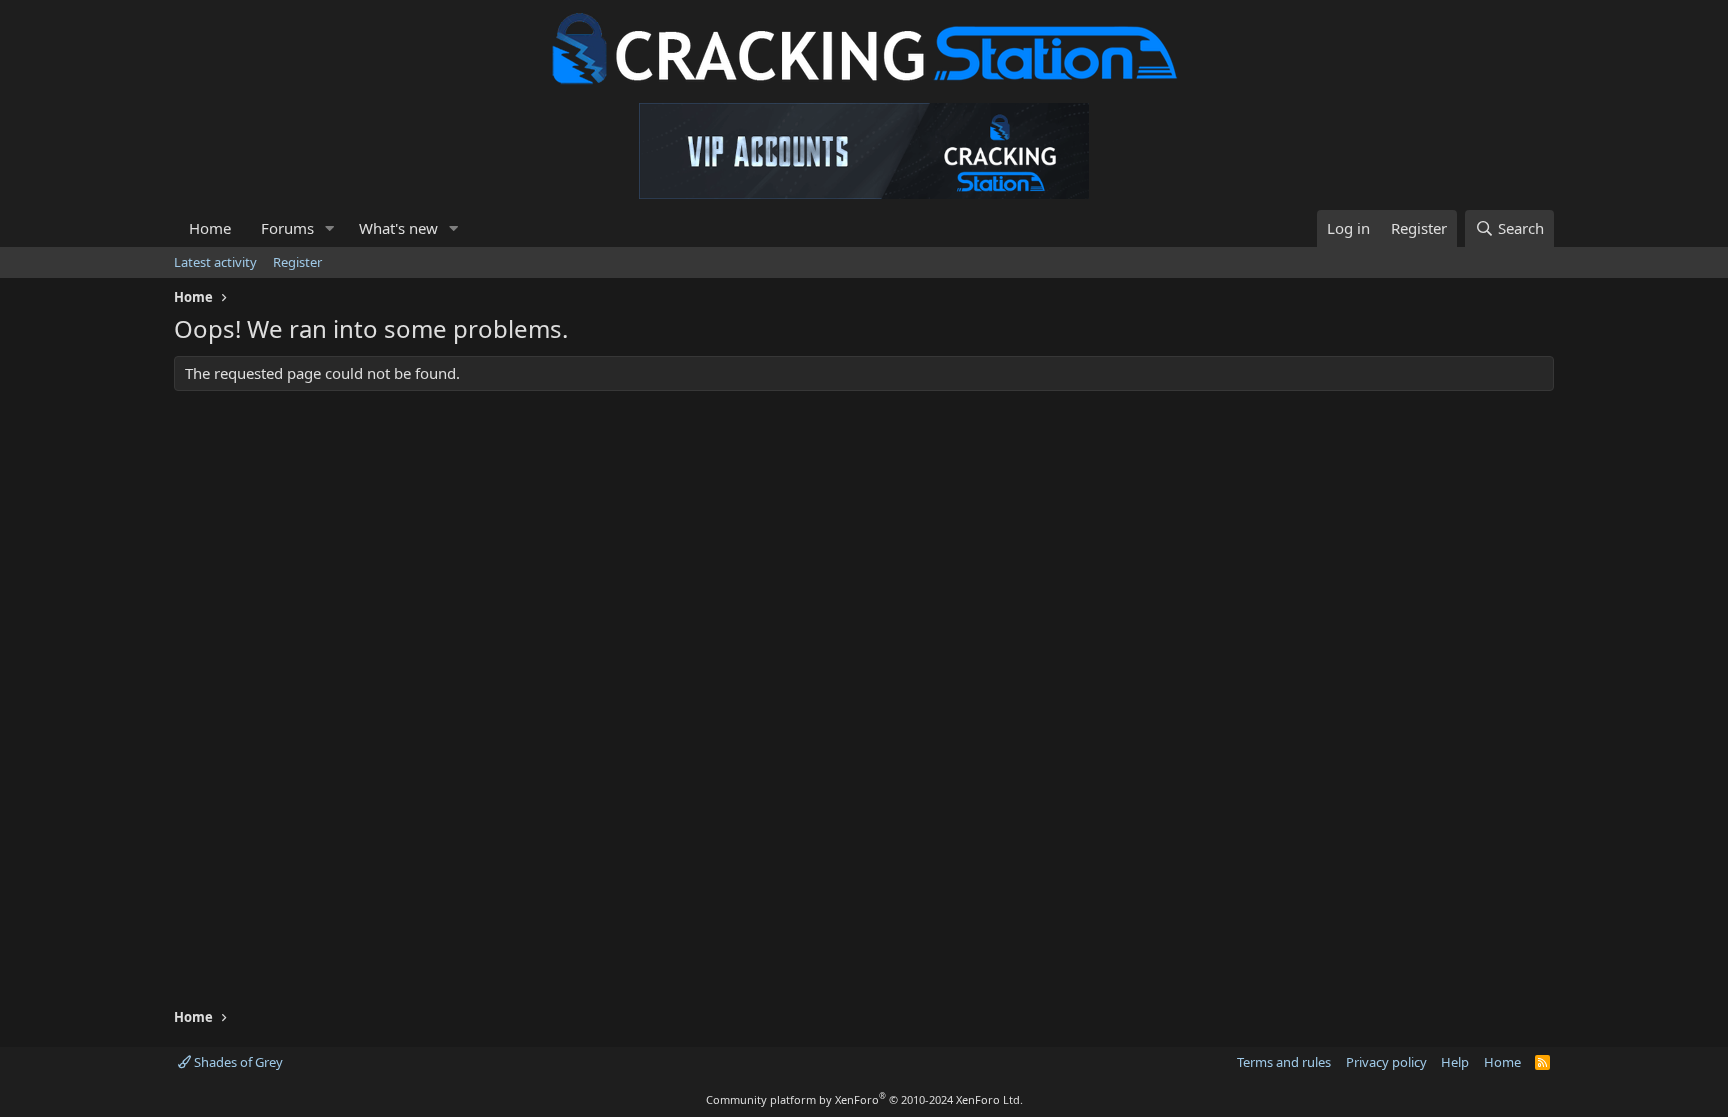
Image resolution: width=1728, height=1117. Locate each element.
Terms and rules (1284, 1062)
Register (297, 262)
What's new (398, 228)
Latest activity (215, 262)
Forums (287, 228)
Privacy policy (1386, 1062)
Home (210, 228)
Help (1455, 1062)
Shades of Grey (237, 1062)
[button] (330, 228)
